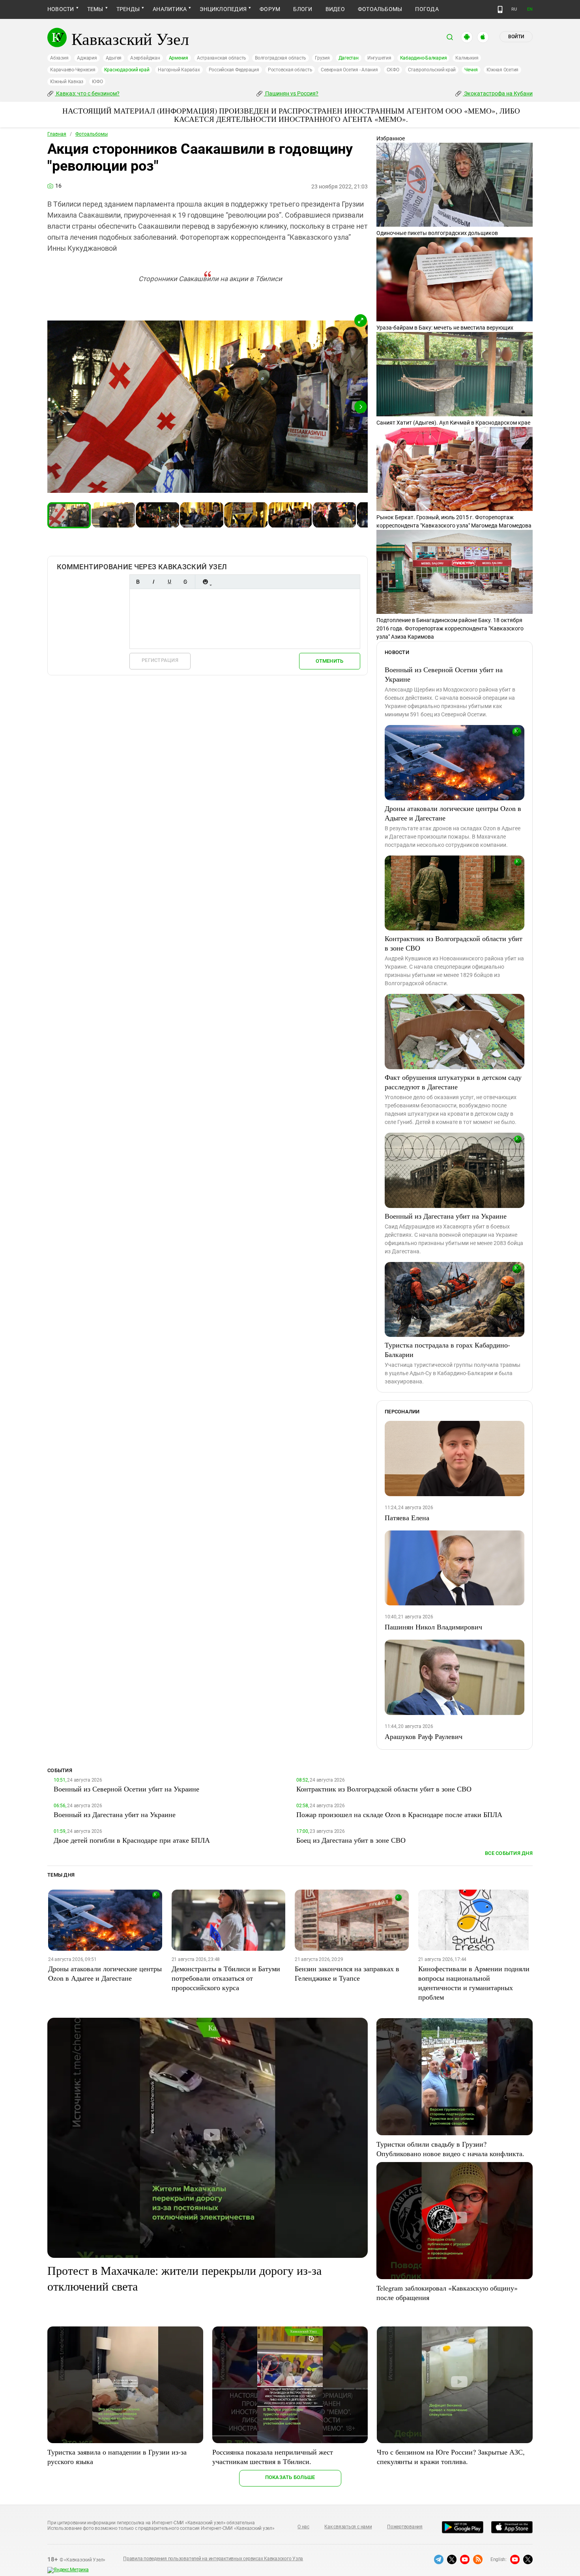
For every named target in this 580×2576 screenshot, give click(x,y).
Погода (427, 9)
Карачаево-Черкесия (73, 70)
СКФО (393, 70)
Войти (516, 37)
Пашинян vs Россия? (291, 93)
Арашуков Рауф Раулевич (424, 1736)
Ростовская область (290, 70)
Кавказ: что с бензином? (87, 93)
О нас (303, 2527)
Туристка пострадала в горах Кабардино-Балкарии (447, 1350)
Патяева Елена (407, 1517)
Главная (57, 134)
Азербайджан (145, 58)
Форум (270, 9)
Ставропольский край (432, 70)
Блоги (303, 9)
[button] (361, 321)
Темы (95, 9)
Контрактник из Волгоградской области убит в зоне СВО (454, 943)
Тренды (128, 9)
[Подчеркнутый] (169, 582)
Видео (335, 9)
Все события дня (509, 1853)
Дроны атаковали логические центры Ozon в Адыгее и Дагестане (453, 813)
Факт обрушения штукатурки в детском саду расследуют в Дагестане (453, 1082)
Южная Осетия (502, 70)
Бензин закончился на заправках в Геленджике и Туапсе (347, 1973)
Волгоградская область (281, 58)
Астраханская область (222, 58)
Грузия (322, 58)
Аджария (87, 58)
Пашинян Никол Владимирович (433, 1627)
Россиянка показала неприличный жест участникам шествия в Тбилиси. (273, 2457)
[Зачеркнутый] (185, 582)
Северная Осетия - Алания (349, 70)
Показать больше (290, 2477)
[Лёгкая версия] (500, 9)
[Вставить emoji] (205, 582)
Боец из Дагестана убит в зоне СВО (351, 1840)
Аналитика (170, 9)
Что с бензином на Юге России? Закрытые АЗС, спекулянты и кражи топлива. (451, 2457)
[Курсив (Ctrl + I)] (153, 582)
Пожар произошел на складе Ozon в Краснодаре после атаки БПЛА (399, 1814)
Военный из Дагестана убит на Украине (446, 1216)
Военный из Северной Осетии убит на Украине (444, 674)
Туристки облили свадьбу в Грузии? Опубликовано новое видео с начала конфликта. (450, 2149)
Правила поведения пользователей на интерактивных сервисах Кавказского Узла (213, 2559)
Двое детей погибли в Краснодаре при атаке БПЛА (132, 1840)
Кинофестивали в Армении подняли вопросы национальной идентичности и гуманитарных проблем (474, 1983)
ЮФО (97, 82)
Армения (179, 58)
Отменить (329, 661)
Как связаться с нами (348, 2527)
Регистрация (160, 660)
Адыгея (114, 58)
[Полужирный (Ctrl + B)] (138, 582)
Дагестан (349, 58)
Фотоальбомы (380, 9)
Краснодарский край (127, 70)
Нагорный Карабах (179, 70)
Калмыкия (467, 58)
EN (530, 9)
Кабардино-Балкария (424, 58)
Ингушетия (379, 58)
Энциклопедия (223, 9)
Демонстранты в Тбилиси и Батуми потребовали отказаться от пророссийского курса (226, 1978)
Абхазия (59, 58)
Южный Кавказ (67, 82)
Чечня (471, 70)
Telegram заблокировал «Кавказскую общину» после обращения (447, 2293)
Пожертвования (405, 2527)
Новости (61, 9)
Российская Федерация (234, 70)
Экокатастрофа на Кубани (498, 93)
